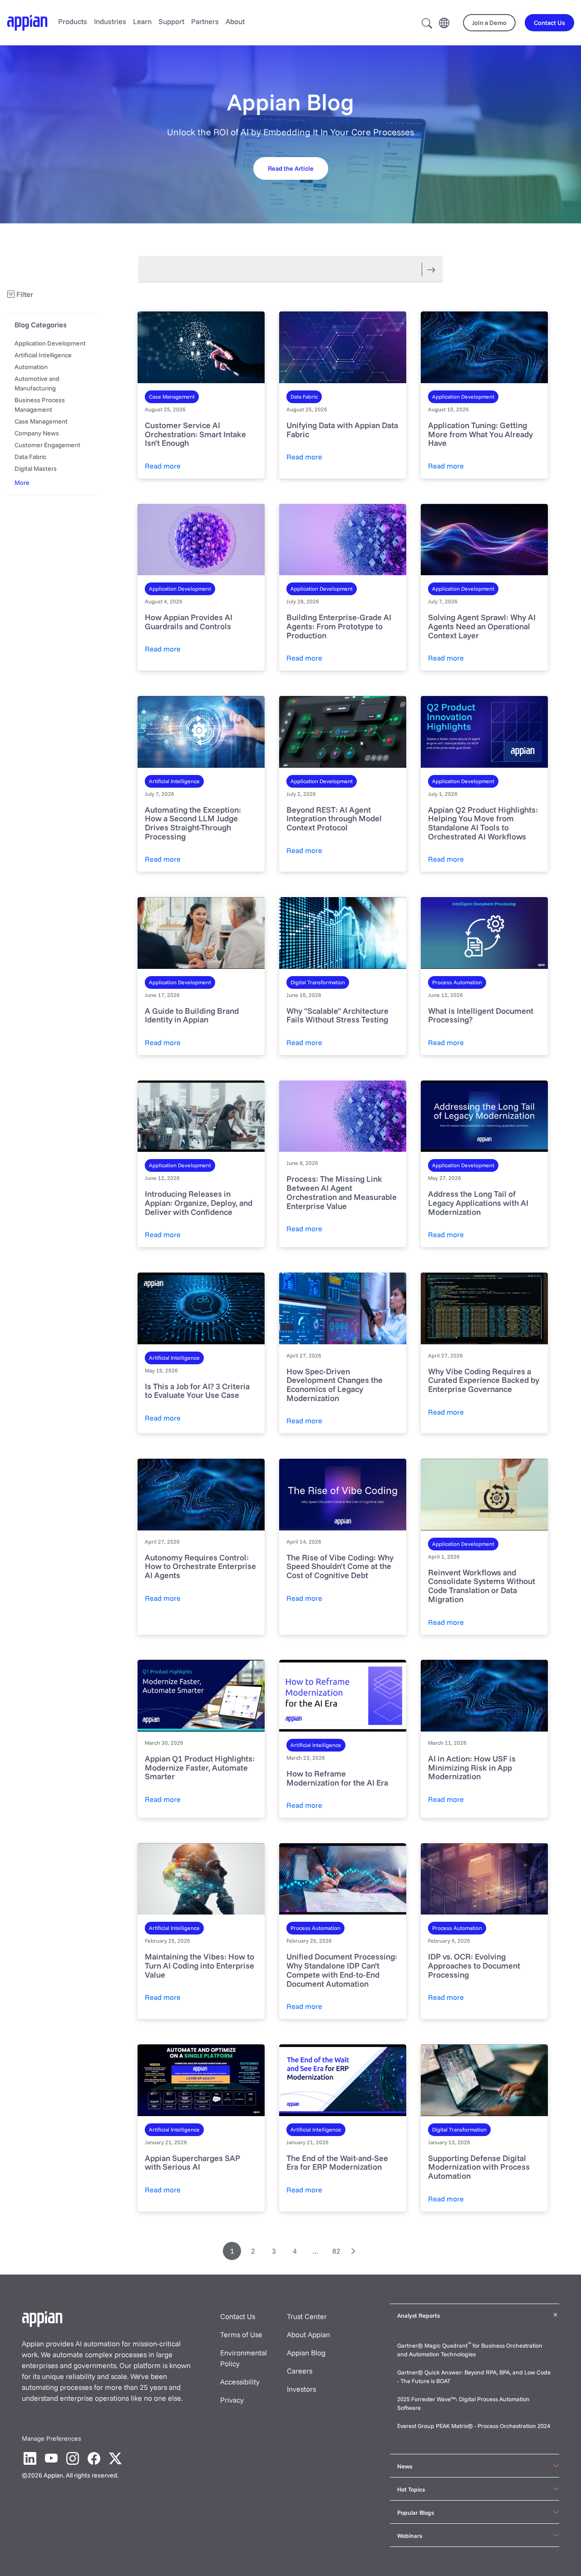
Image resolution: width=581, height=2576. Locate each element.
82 (336, 2251)
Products (73, 21)
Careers (300, 2371)
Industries (110, 21)
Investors (301, 2389)
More (22, 483)
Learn (142, 21)
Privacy (232, 2400)
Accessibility (240, 2382)
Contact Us (238, 2316)
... (315, 2251)
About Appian (308, 2334)
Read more (163, 466)
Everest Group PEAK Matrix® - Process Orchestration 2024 (474, 2426)
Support (171, 21)
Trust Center (307, 2316)
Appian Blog (306, 2353)
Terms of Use (241, 2334)
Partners (205, 21)
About (235, 21)
